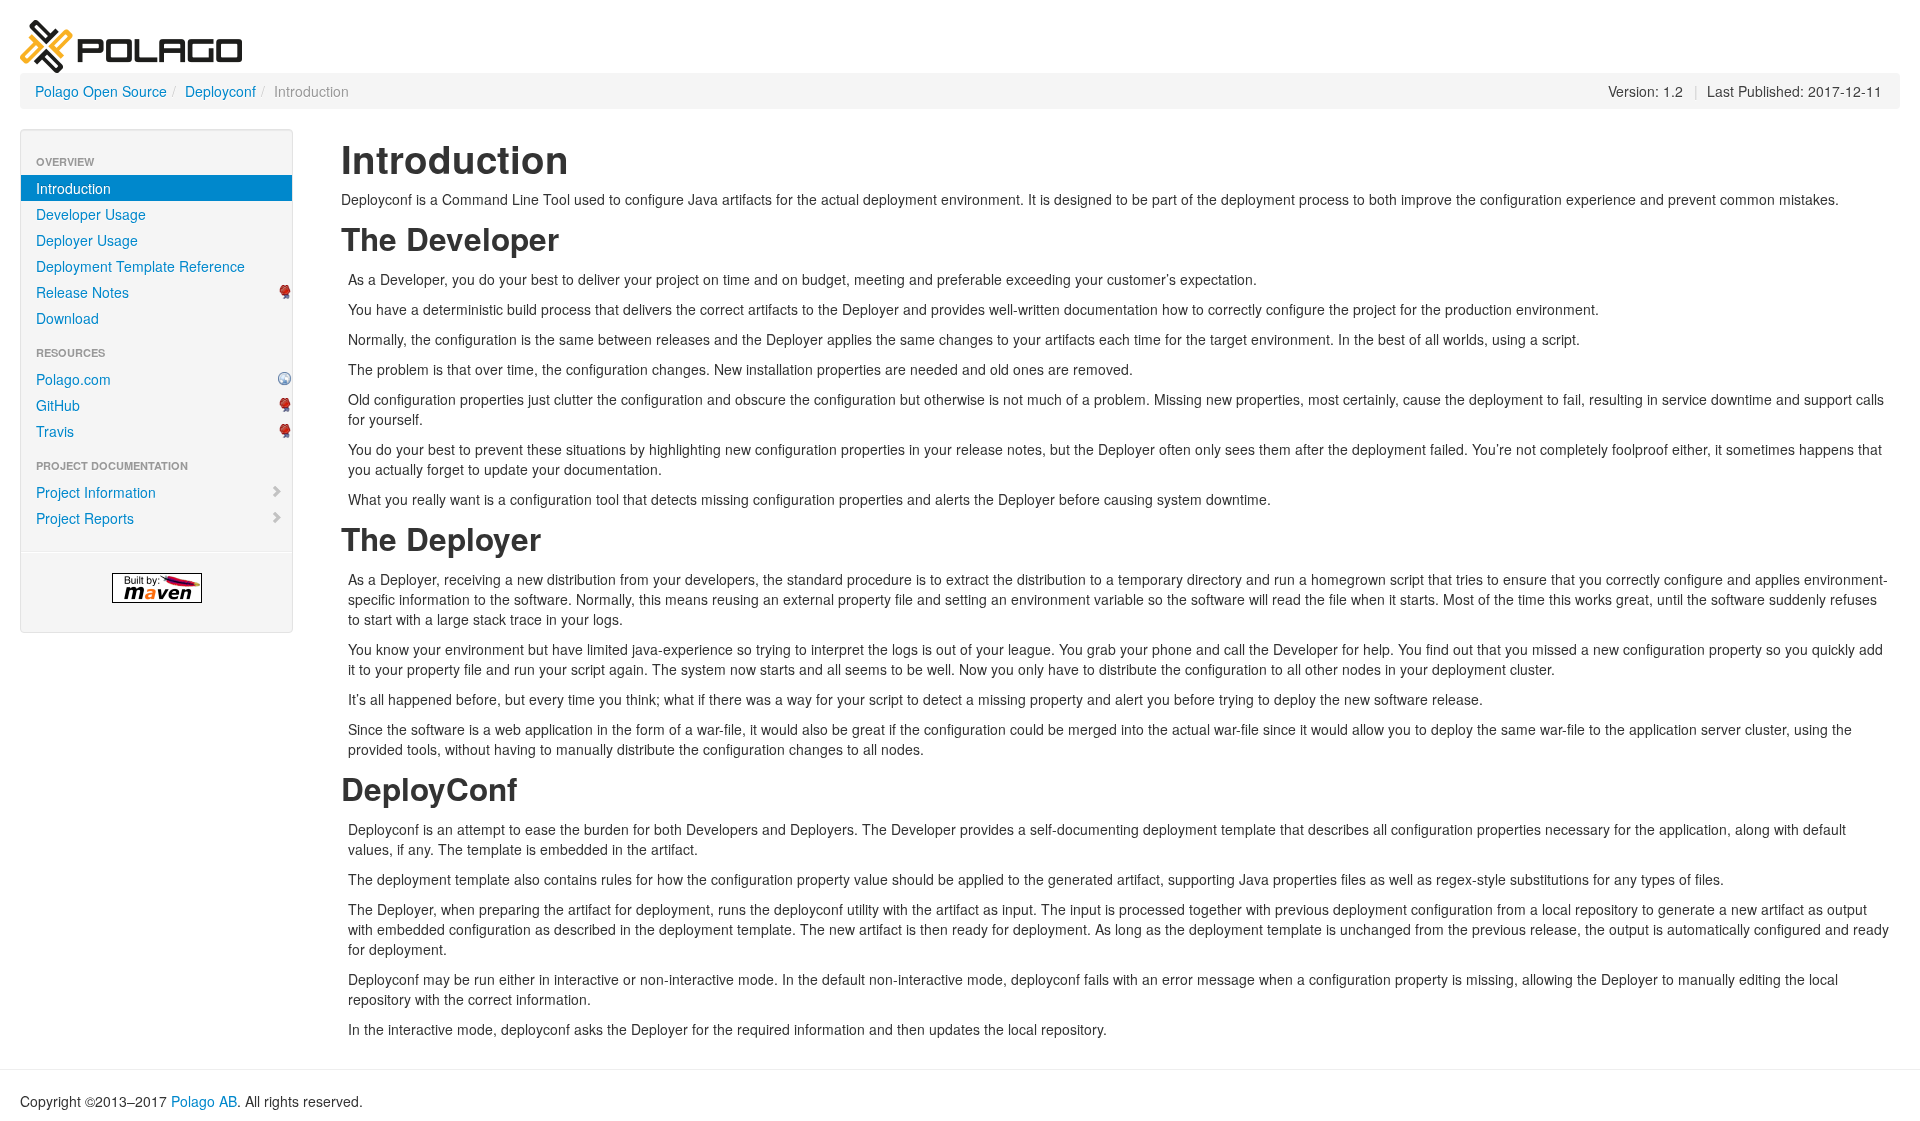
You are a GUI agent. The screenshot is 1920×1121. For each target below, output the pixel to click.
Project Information (96, 492)
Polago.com (73, 379)
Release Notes (82, 292)
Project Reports (85, 518)
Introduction (73, 188)
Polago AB (204, 1101)
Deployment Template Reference (140, 266)
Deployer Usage (87, 240)
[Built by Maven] (156, 588)
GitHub (58, 405)
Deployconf (220, 91)
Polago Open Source (101, 91)
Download (67, 318)
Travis (55, 431)
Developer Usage (91, 214)
